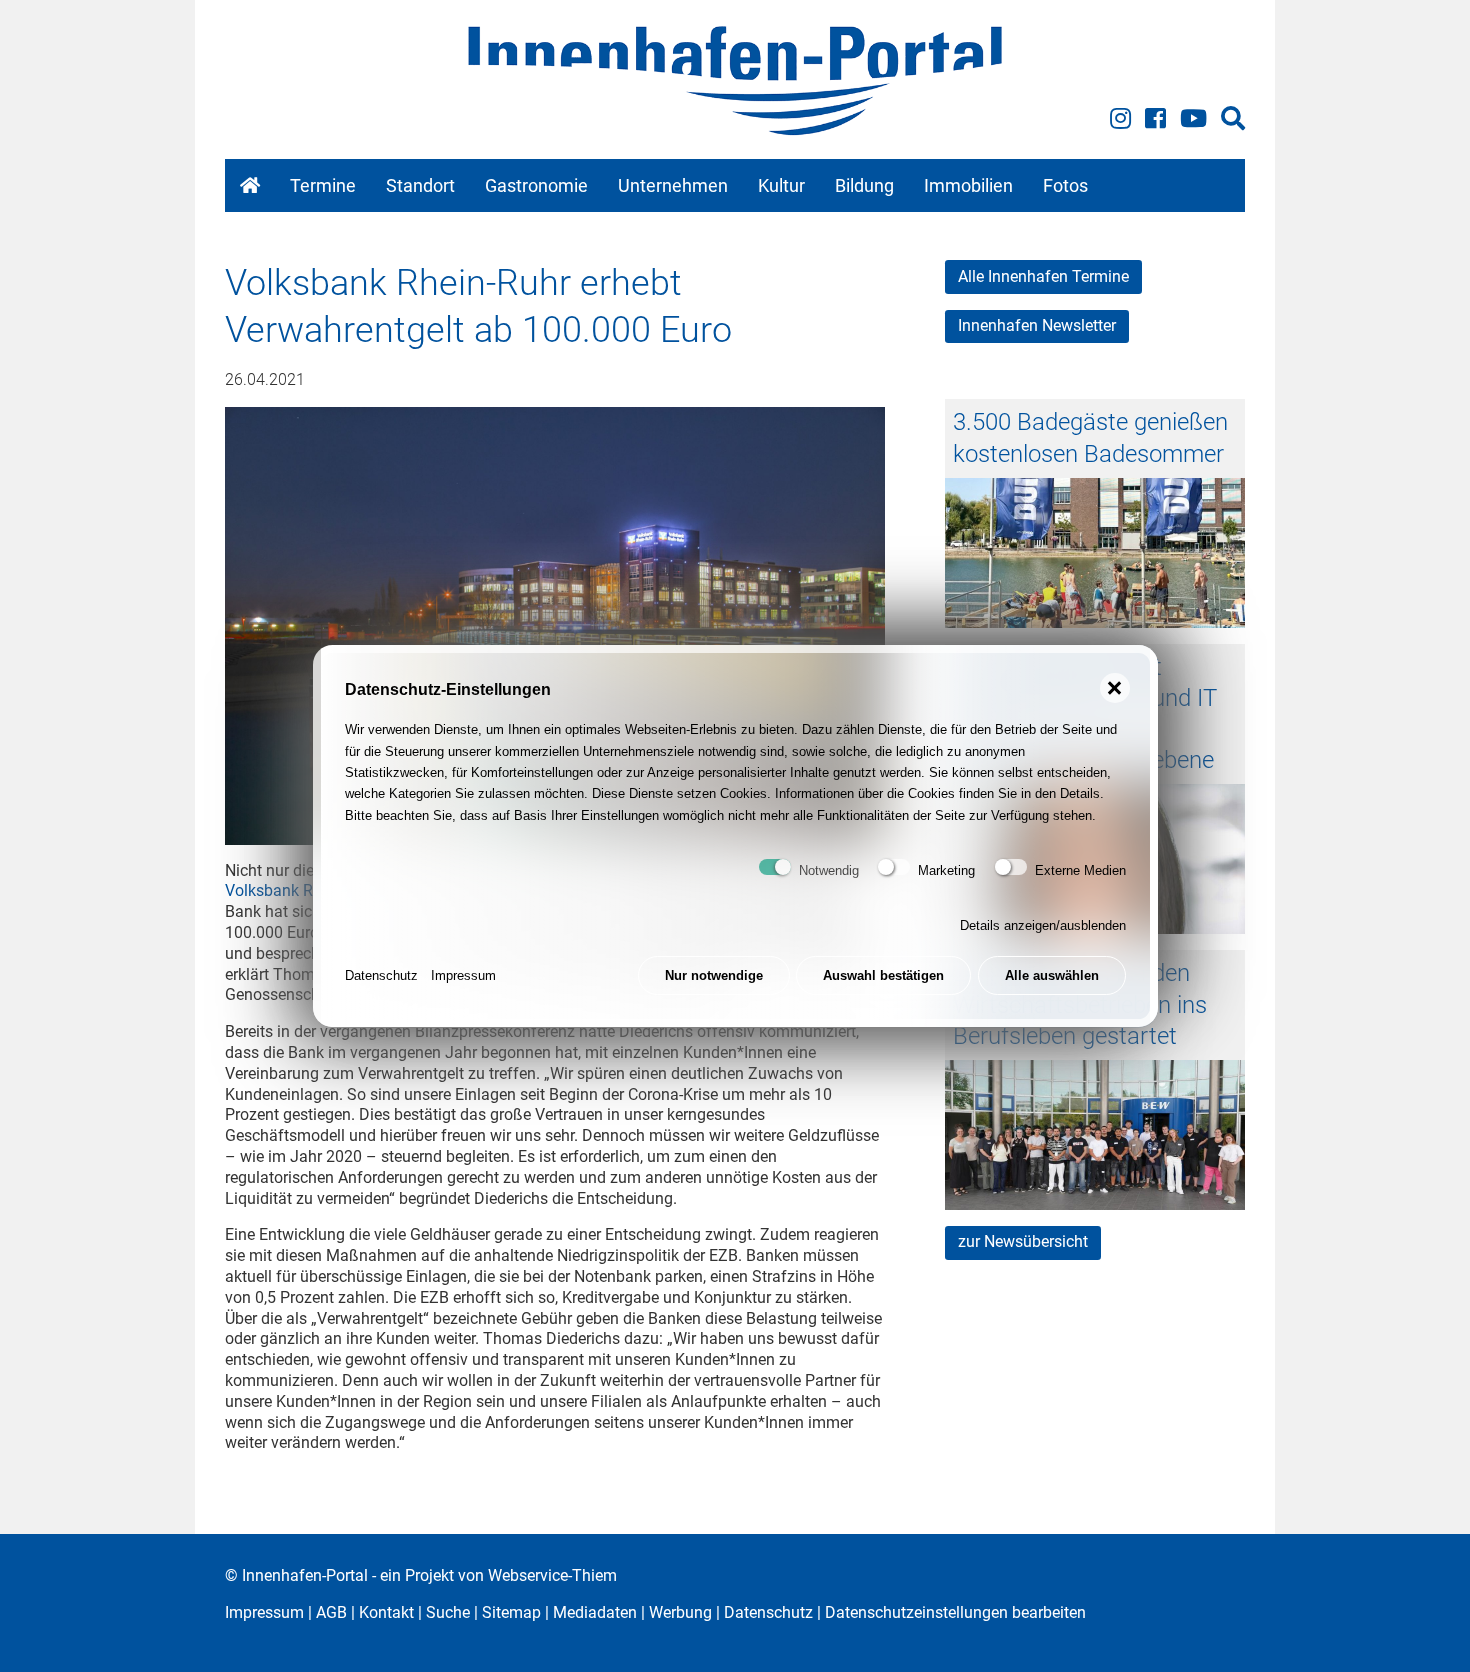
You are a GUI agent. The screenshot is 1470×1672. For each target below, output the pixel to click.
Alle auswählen (1052, 975)
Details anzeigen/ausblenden (1043, 925)
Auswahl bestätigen (883, 975)
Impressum (463, 975)
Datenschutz (381, 975)
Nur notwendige (714, 975)
